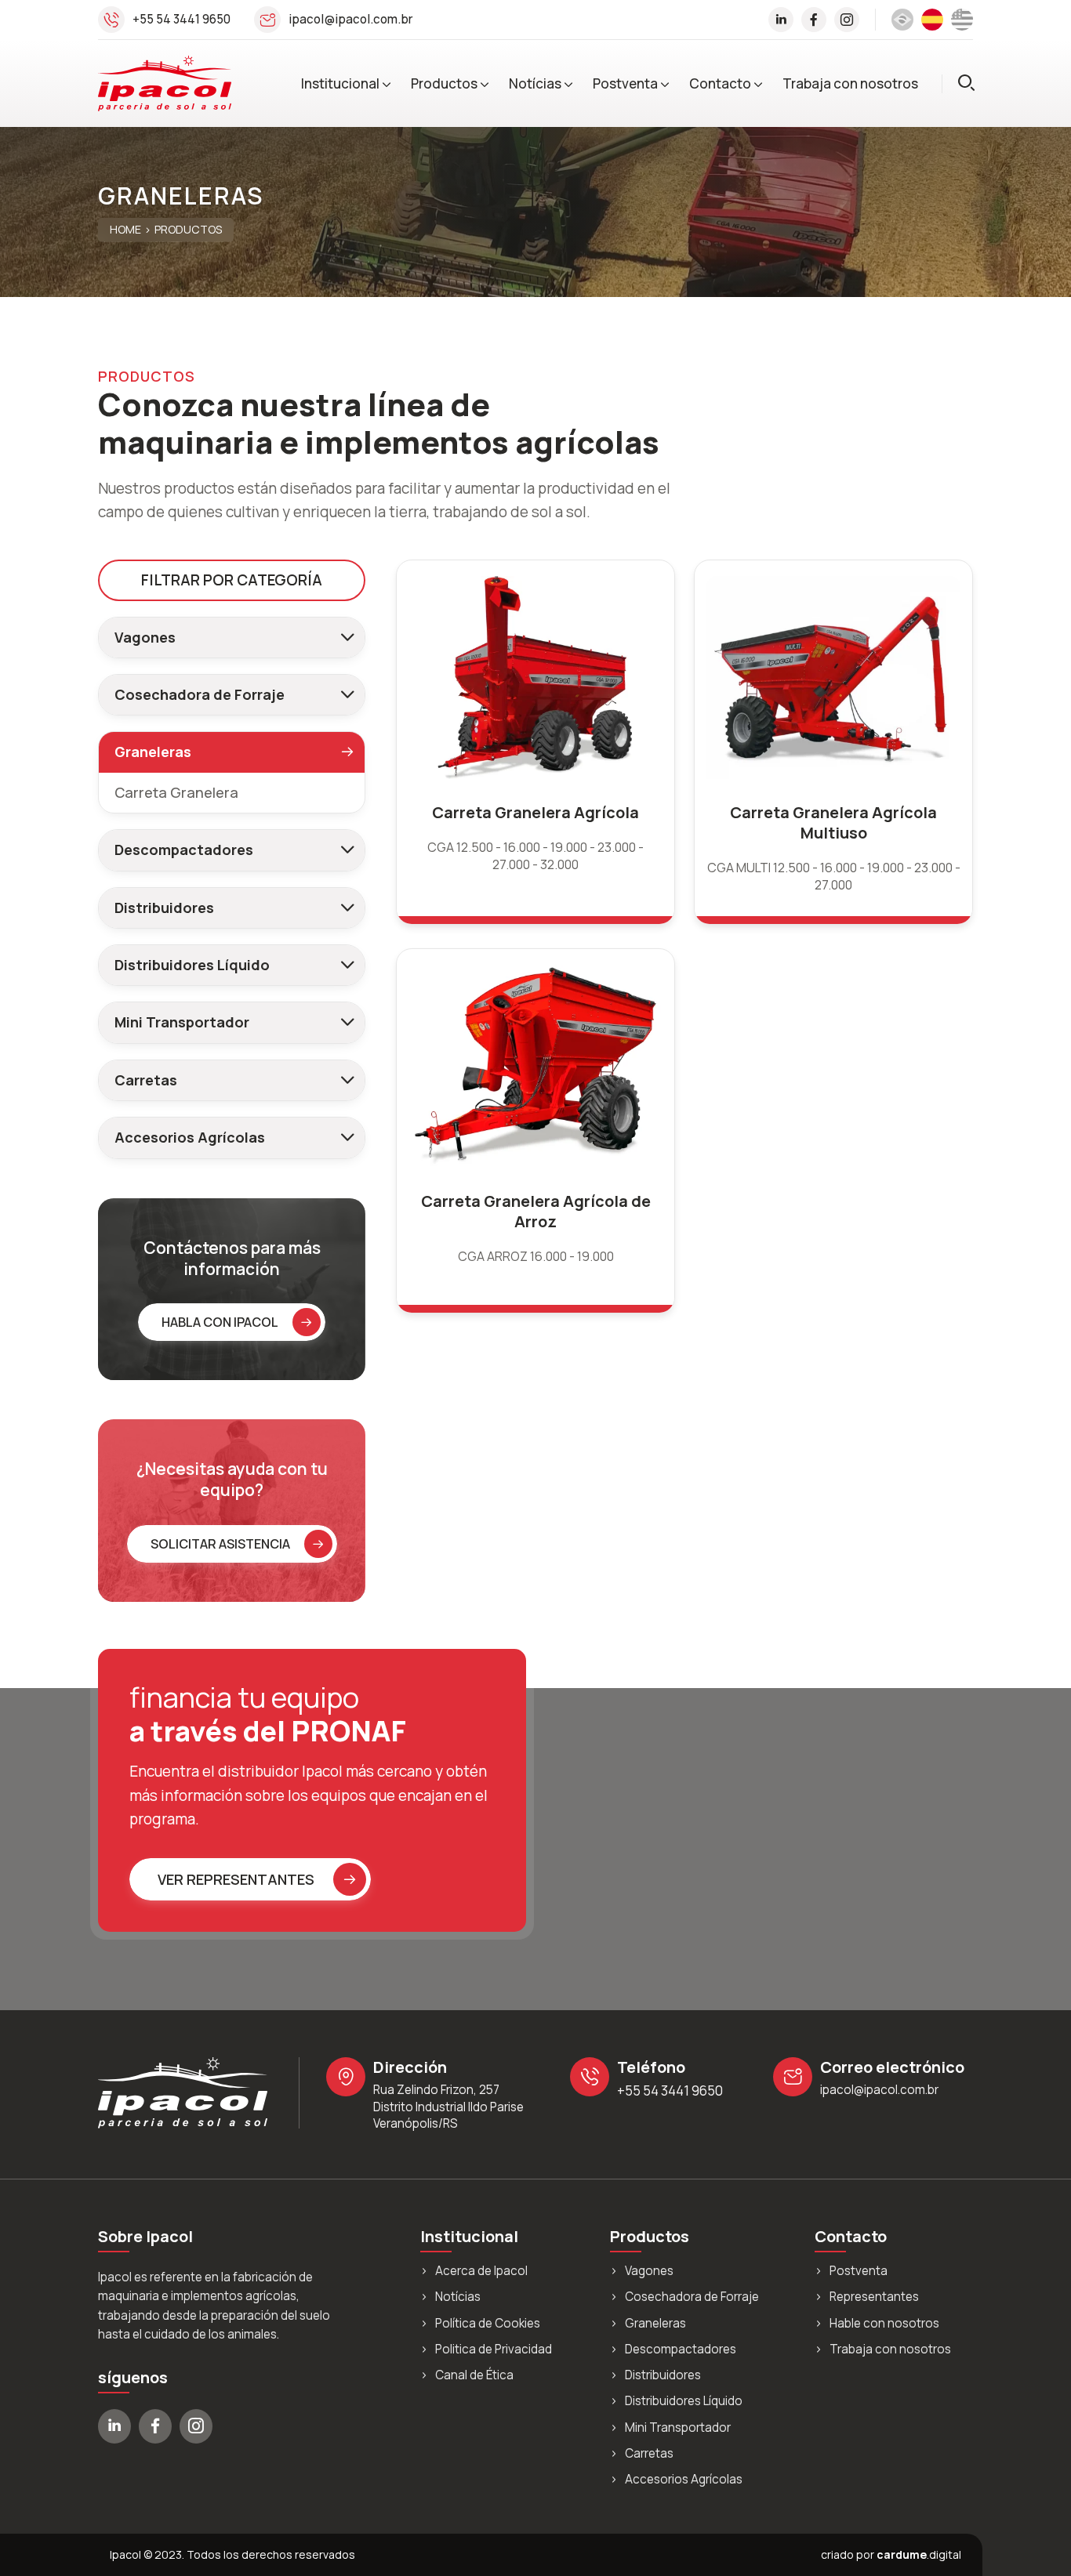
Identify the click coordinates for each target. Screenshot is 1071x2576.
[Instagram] (847, 20)
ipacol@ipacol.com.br (351, 19)
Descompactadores (184, 850)
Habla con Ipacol (220, 1322)
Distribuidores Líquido (192, 965)
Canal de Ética (474, 2375)
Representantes (874, 2297)
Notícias (535, 83)
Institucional (340, 83)
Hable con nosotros (884, 2324)
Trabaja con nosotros (850, 83)
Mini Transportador (182, 1022)
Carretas (146, 1080)
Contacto (720, 83)
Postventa (625, 83)
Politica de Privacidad (494, 2350)
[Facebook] (814, 20)
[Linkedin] (781, 20)
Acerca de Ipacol (481, 2271)
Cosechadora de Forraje (200, 694)
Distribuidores (164, 908)
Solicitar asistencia (220, 1544)
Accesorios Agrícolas (190, 1137)
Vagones (145, 637)
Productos (444, 83)
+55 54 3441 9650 (182, 19)
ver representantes (236, 1879)
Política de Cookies (488, 2324)
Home (125, 230)
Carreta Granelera (176, 792)
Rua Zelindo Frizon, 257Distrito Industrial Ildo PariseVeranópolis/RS (448, 2107)
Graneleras (655, 2324)
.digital (919, 2554)
